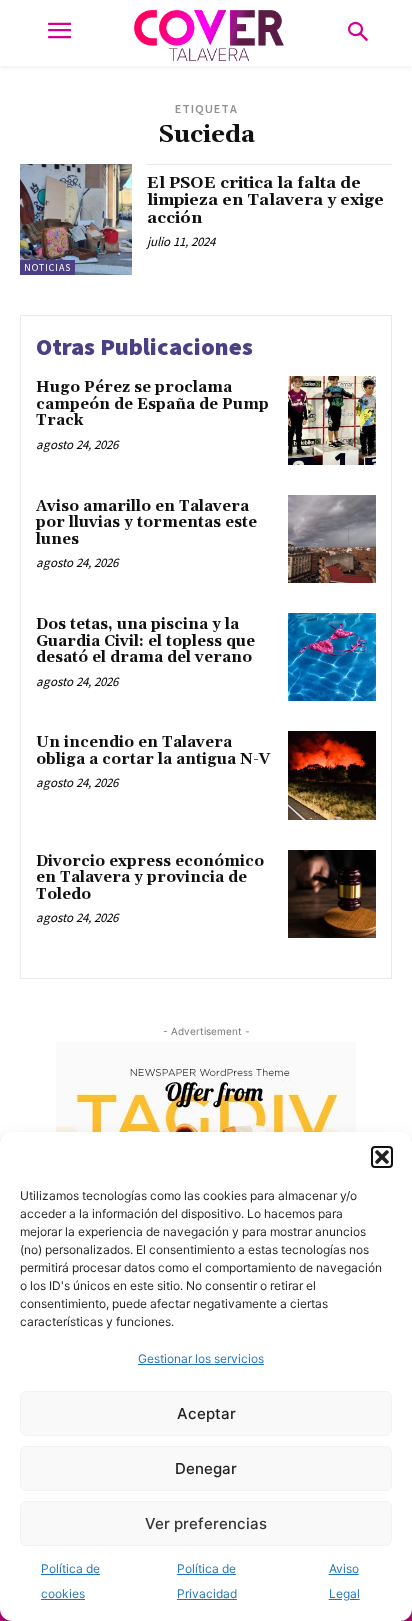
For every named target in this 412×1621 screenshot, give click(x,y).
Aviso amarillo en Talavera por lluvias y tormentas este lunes (146, 523)
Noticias (47, 267)
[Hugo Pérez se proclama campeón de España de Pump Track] (332, 420)
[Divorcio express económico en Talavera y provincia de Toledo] (332, 894)
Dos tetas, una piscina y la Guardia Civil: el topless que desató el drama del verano (145, 641)
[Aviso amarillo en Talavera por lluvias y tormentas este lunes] (332, 539)
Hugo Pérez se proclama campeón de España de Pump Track (152, 404)
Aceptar (206, 1413)
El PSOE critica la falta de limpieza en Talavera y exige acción (265, 200)
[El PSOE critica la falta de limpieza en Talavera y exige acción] (76, 220)
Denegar (206, 1468)
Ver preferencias (206, 1523)
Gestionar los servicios (201, 1358)
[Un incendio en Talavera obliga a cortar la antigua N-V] (332, 775)
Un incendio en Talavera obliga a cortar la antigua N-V (153, 751)
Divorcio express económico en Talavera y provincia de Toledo (150, 878)
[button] (382, 1157)
